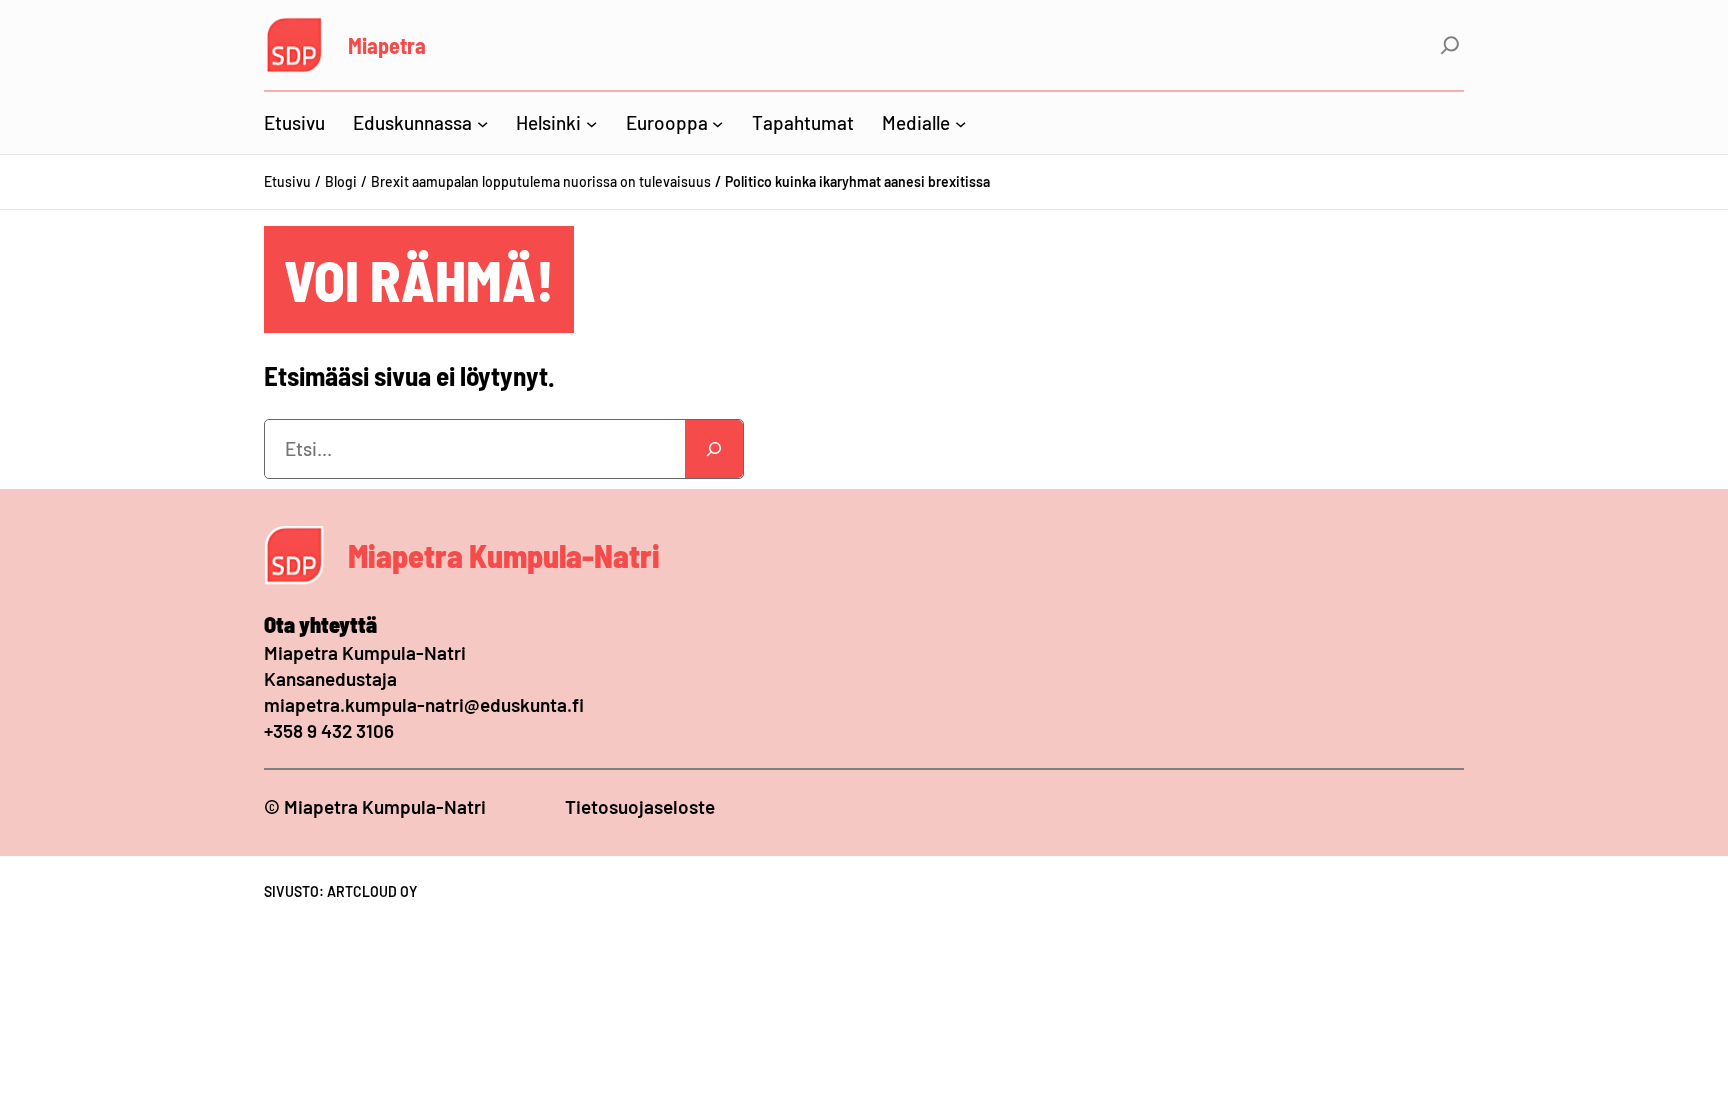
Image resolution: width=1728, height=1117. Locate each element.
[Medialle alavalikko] (960, 122)
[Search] (714, 449)
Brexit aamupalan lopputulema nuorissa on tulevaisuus (541, 181)
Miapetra (387, 45)
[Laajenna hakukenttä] (1450, 45)
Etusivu (287, 181)
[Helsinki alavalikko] (591, 122)
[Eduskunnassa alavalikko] (482, 122)
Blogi (341, 181)
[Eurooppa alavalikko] (717, 122)
